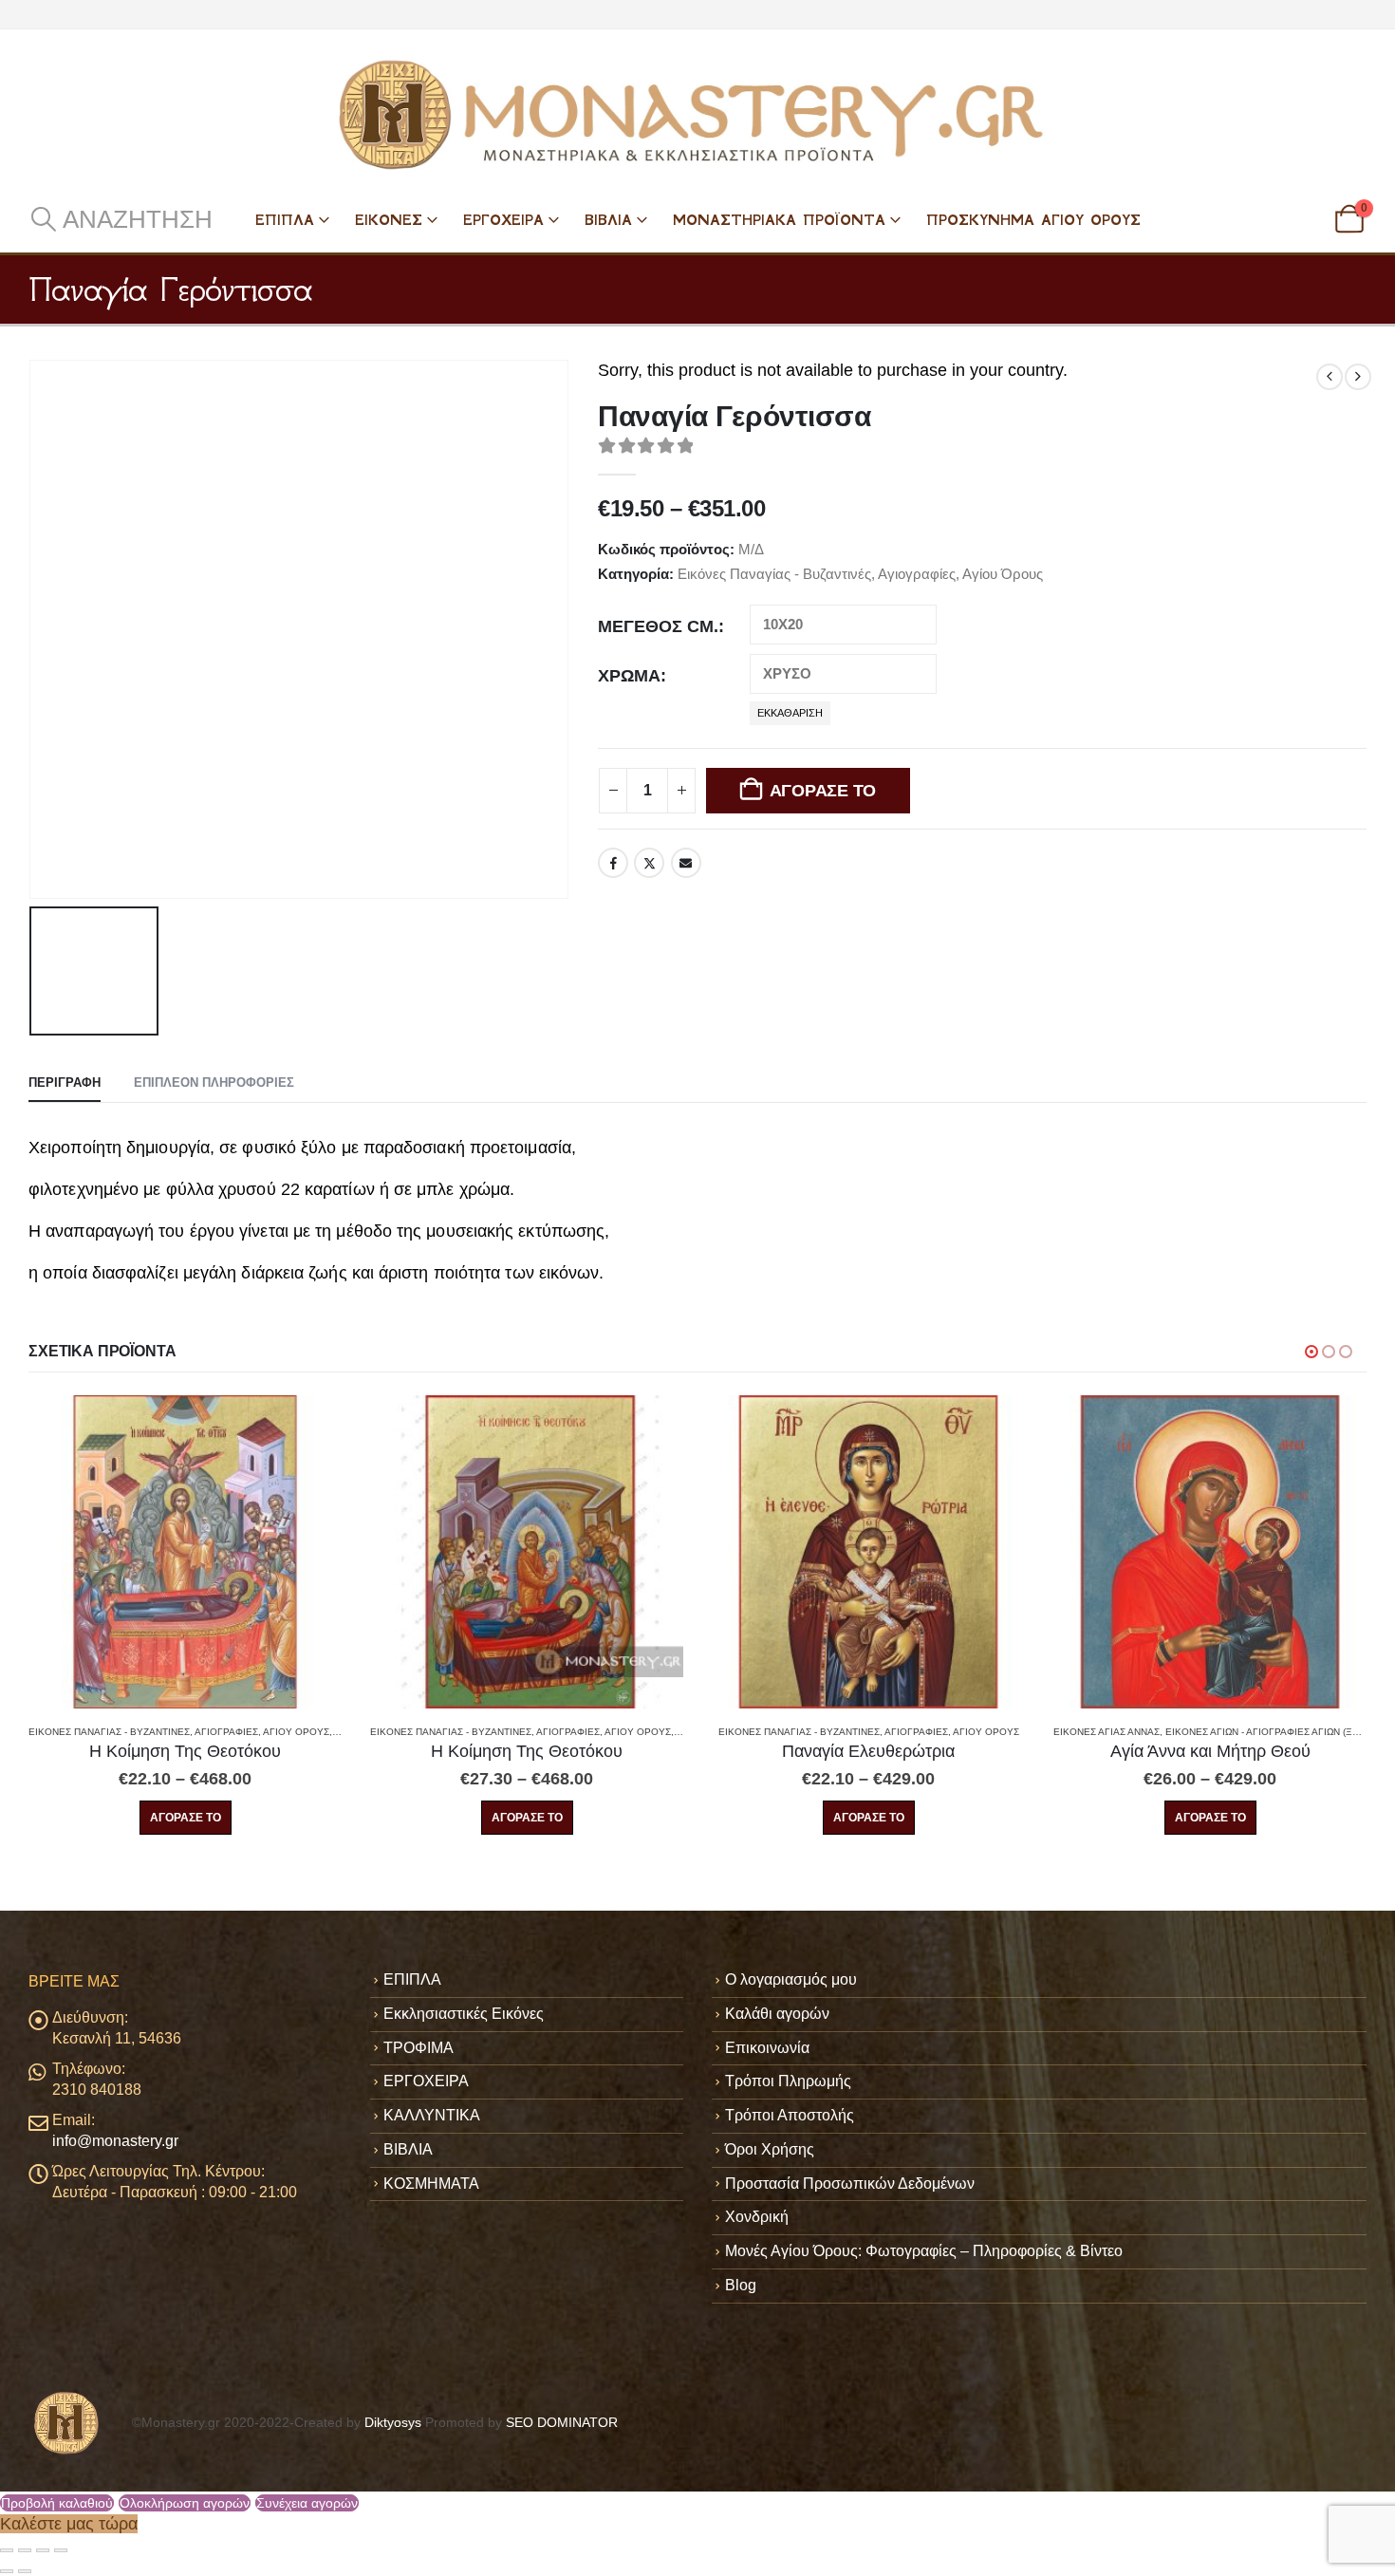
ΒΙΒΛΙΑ (608, 220)
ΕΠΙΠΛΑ (285, 220)
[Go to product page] (185, 1552)
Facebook (613, 863)
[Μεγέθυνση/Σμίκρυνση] (7, 2550)
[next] (1358, 377)
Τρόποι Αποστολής (790, 2115)
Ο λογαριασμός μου (791, 1979)
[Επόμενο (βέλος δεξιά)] (25, 2571)
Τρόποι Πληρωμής (788, 2081)
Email (686, 863)
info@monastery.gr (115, 2141)
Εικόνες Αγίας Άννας (765, 1732)
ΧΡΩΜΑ (629, 676)
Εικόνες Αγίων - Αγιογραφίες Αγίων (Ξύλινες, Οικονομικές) (973, 1732)
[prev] (1330, 377)
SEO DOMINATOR (562, 2422)
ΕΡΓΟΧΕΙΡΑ (503, 220)
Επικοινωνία (767, 2048)
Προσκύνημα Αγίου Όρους (1033, 220)
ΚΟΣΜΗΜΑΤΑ (431, 2184)
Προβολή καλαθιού (57, 2503)
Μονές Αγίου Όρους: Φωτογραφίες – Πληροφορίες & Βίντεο (924, 2251)
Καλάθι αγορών (777, 2014)
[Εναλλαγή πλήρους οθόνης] (25, 2550)
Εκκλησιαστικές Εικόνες (464, 2014)
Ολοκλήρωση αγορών (185, 2503)
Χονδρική (757, 2217)
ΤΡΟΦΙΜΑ (418, 2048)
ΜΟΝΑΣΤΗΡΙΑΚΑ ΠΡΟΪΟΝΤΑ (779, 220)
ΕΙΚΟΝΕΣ (389, 220)
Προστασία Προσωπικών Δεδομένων (850, 2184)
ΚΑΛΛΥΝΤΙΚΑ (432, 2115)
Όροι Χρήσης (770, 2149)
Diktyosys (393, 2422)
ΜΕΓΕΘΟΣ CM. (658, 626)
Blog (741, 2285)
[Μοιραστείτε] (43, 2550)
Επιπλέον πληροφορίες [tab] (214, 1083)
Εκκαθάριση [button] (790, 713)
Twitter (649, 863)
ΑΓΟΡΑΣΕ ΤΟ (823, 791)
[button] (121, 219)
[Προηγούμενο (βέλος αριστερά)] (7, 2571)
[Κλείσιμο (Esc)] (61, 2550)
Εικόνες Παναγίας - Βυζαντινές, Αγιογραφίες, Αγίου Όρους (860, 574)
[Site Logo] (697, 115)
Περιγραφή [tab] (65, 1083)
